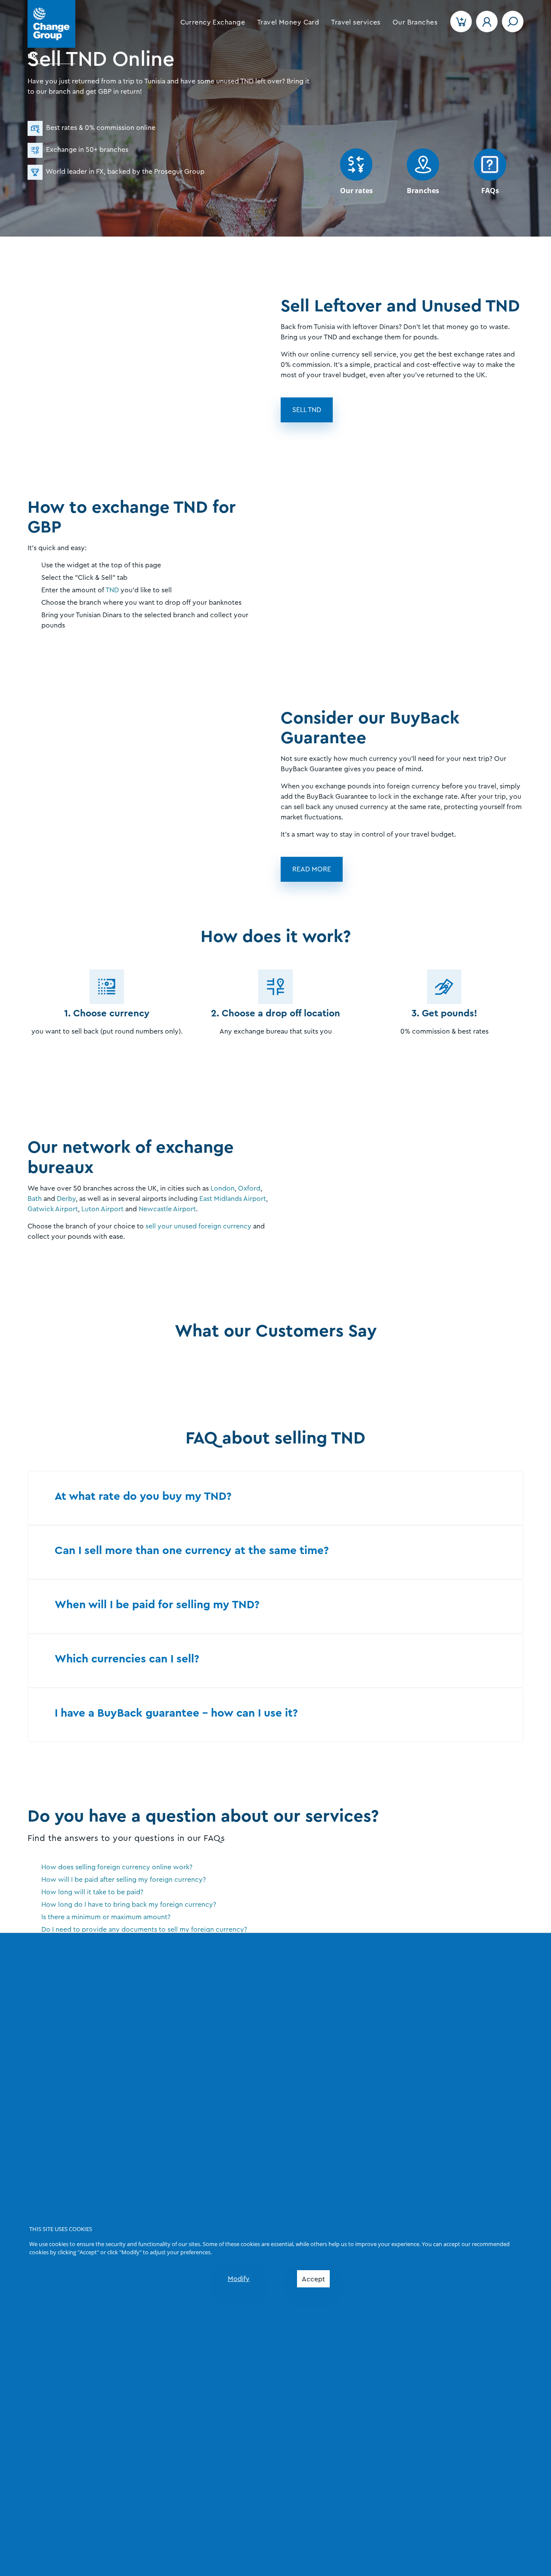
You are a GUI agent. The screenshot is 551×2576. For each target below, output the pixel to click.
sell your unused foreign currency (198, 1226)
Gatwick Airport (53, 1209)
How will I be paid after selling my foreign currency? (124, 1880)
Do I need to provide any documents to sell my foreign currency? (144, 1930)
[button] (213, 22)
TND (112, 590)
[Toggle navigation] (513, 22)
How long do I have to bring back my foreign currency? (129, 1905)
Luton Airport (102, 1209)
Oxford (249, 1188)
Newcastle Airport (167, 1209)
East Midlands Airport (233, 1199)
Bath (35, 1199)
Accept (313, 2279)
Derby (66, 1199)
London (223, 1188)
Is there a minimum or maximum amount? (106, 1917)
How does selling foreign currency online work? (117, 1867)
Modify (239, 2279)
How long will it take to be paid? (92, 1892)
